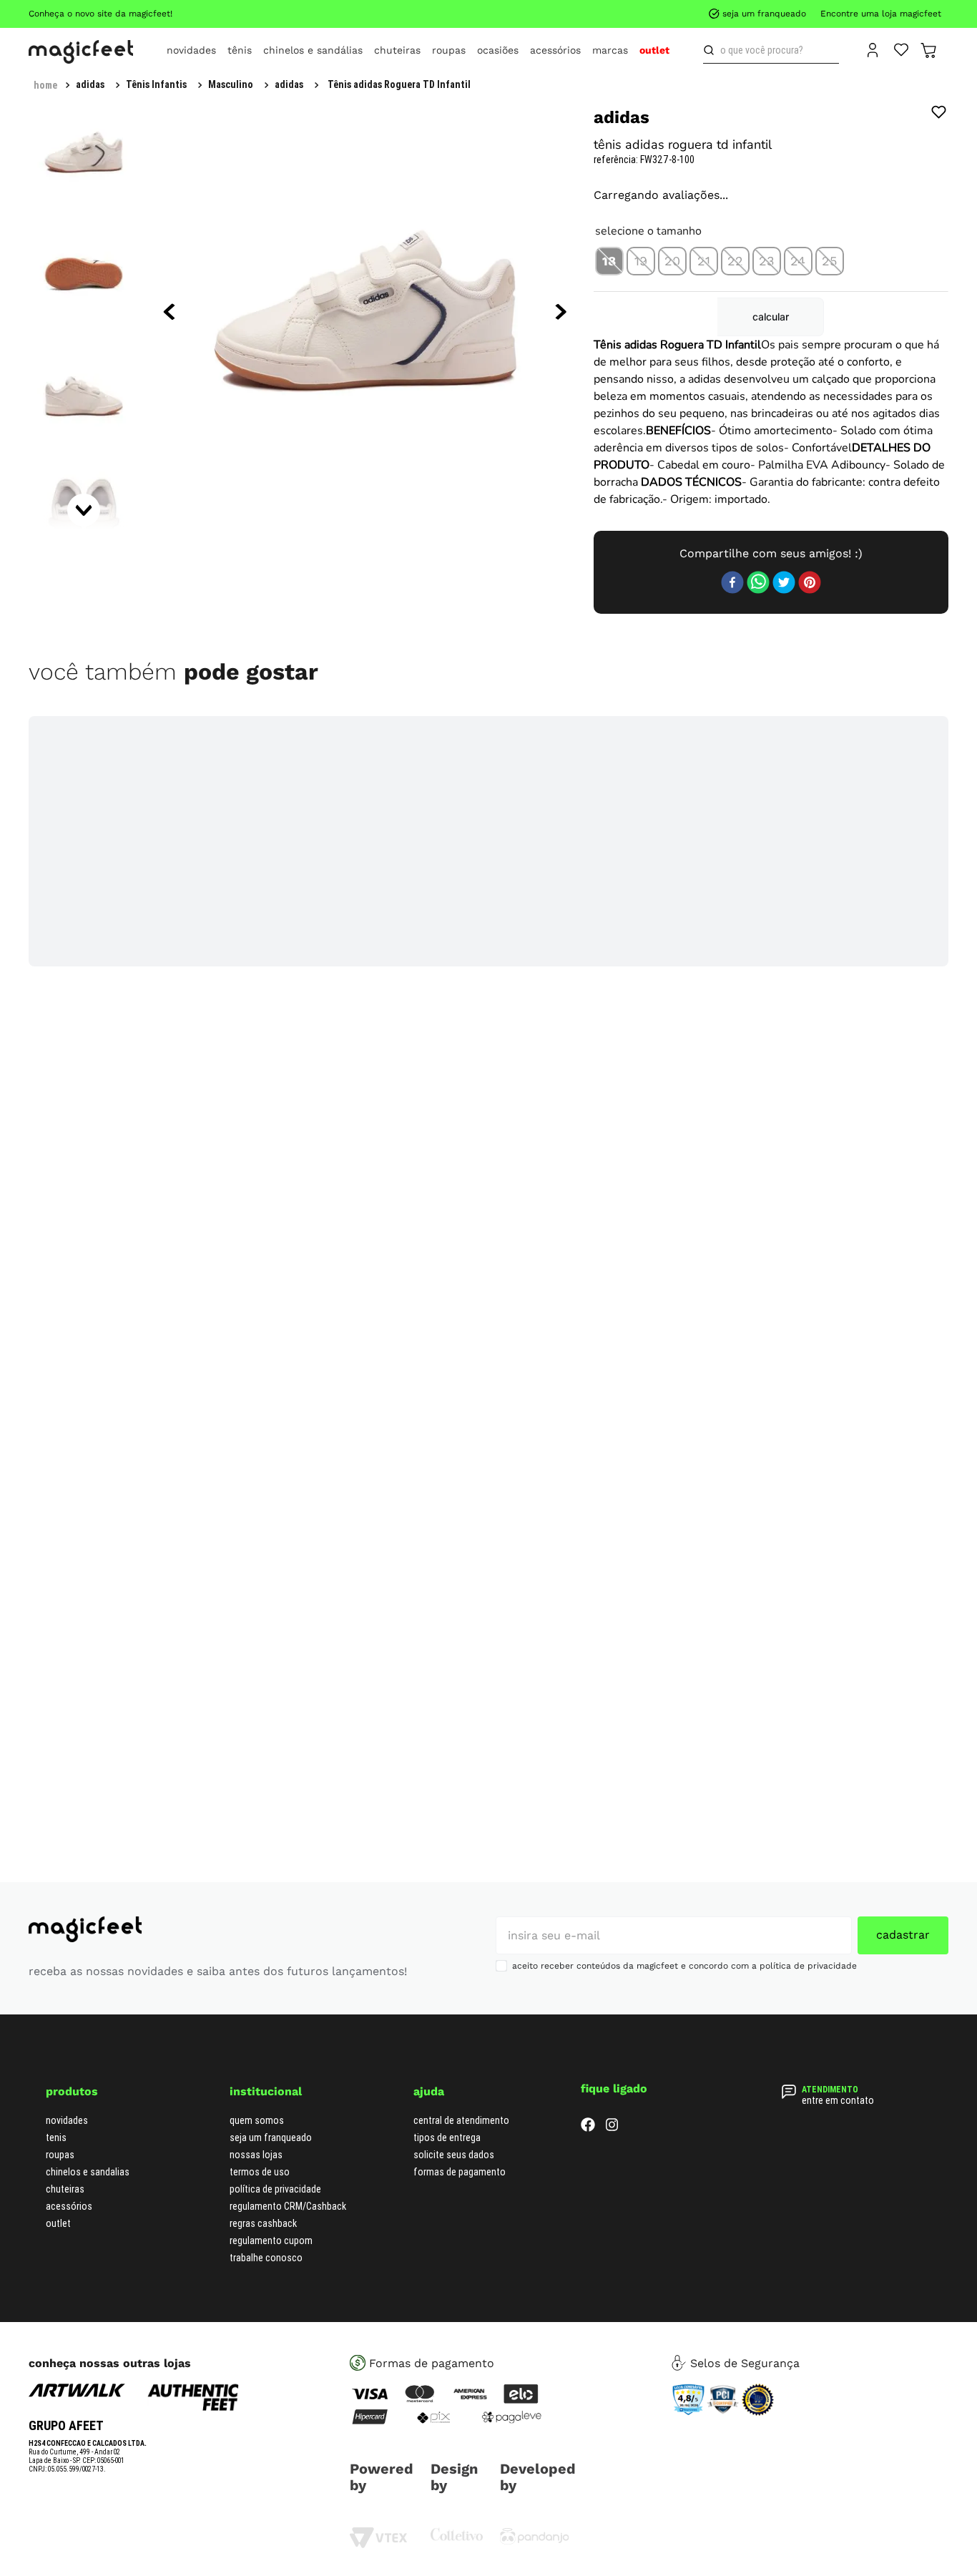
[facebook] (732, 666)
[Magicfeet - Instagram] (612, 2210)
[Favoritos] (902, 49)
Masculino (181, 84)
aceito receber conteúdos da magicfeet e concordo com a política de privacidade (684, 2048)
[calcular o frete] (907, 399)
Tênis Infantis (106, 84)
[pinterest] (810, 666)
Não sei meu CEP (902, 361)
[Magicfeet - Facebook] (588, 2210)
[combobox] (771, 50)
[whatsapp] (758, 666)
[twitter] (784, 666)
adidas (239, 84)
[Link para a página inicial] (45, 85)
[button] (609, 309)
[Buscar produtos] (712, 50)
